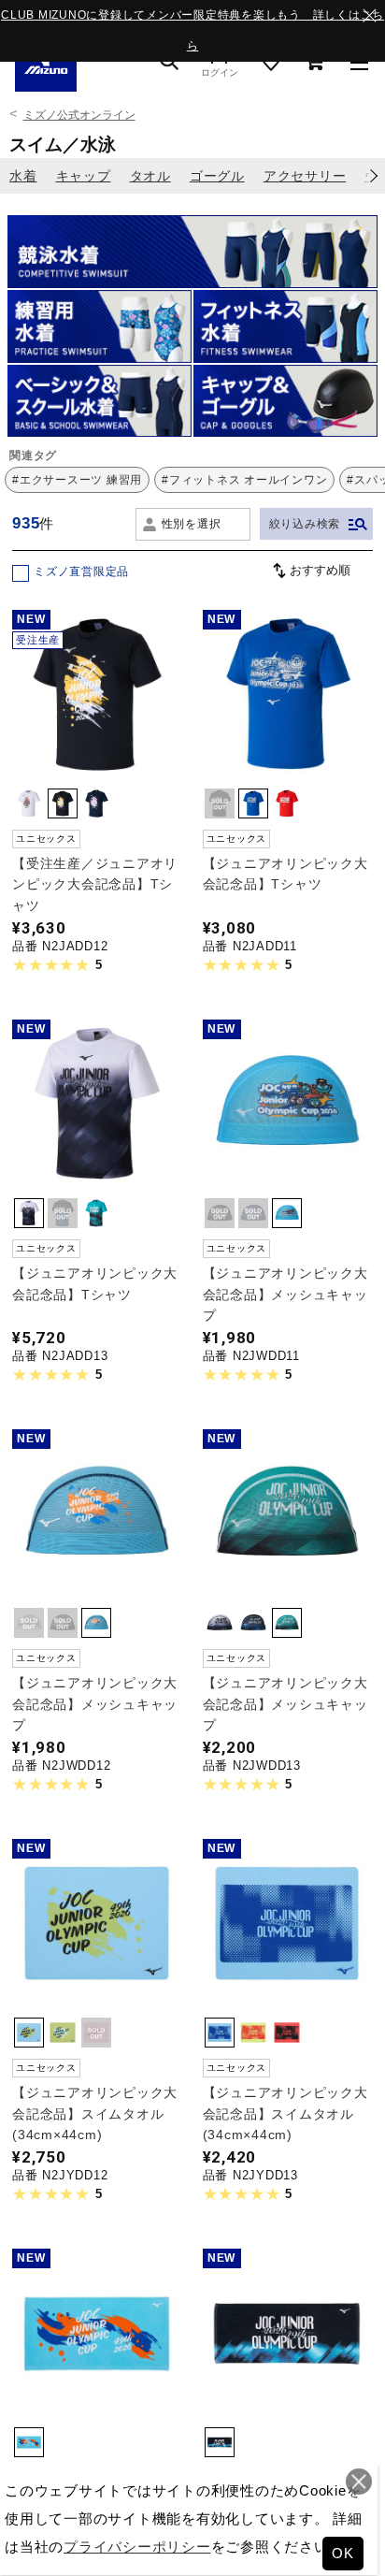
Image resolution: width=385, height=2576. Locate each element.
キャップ (84, 176)
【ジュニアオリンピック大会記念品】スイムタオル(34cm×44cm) (95, 2113)
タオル (150, 176)
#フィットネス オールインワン (244, 480)
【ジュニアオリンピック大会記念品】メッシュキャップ (285, 1294)
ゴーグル (217, 176)
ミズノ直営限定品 (81, 572)
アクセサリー (305, 176)
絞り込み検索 (305, 524)
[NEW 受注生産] (97, 765)
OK (343, 2553)
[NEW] (287, 765)
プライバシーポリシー (137, 2547)
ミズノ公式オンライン (79, 115)
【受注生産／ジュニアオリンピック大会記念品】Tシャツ (95, 884)
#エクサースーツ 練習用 (77, 480)
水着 (23, 176)
